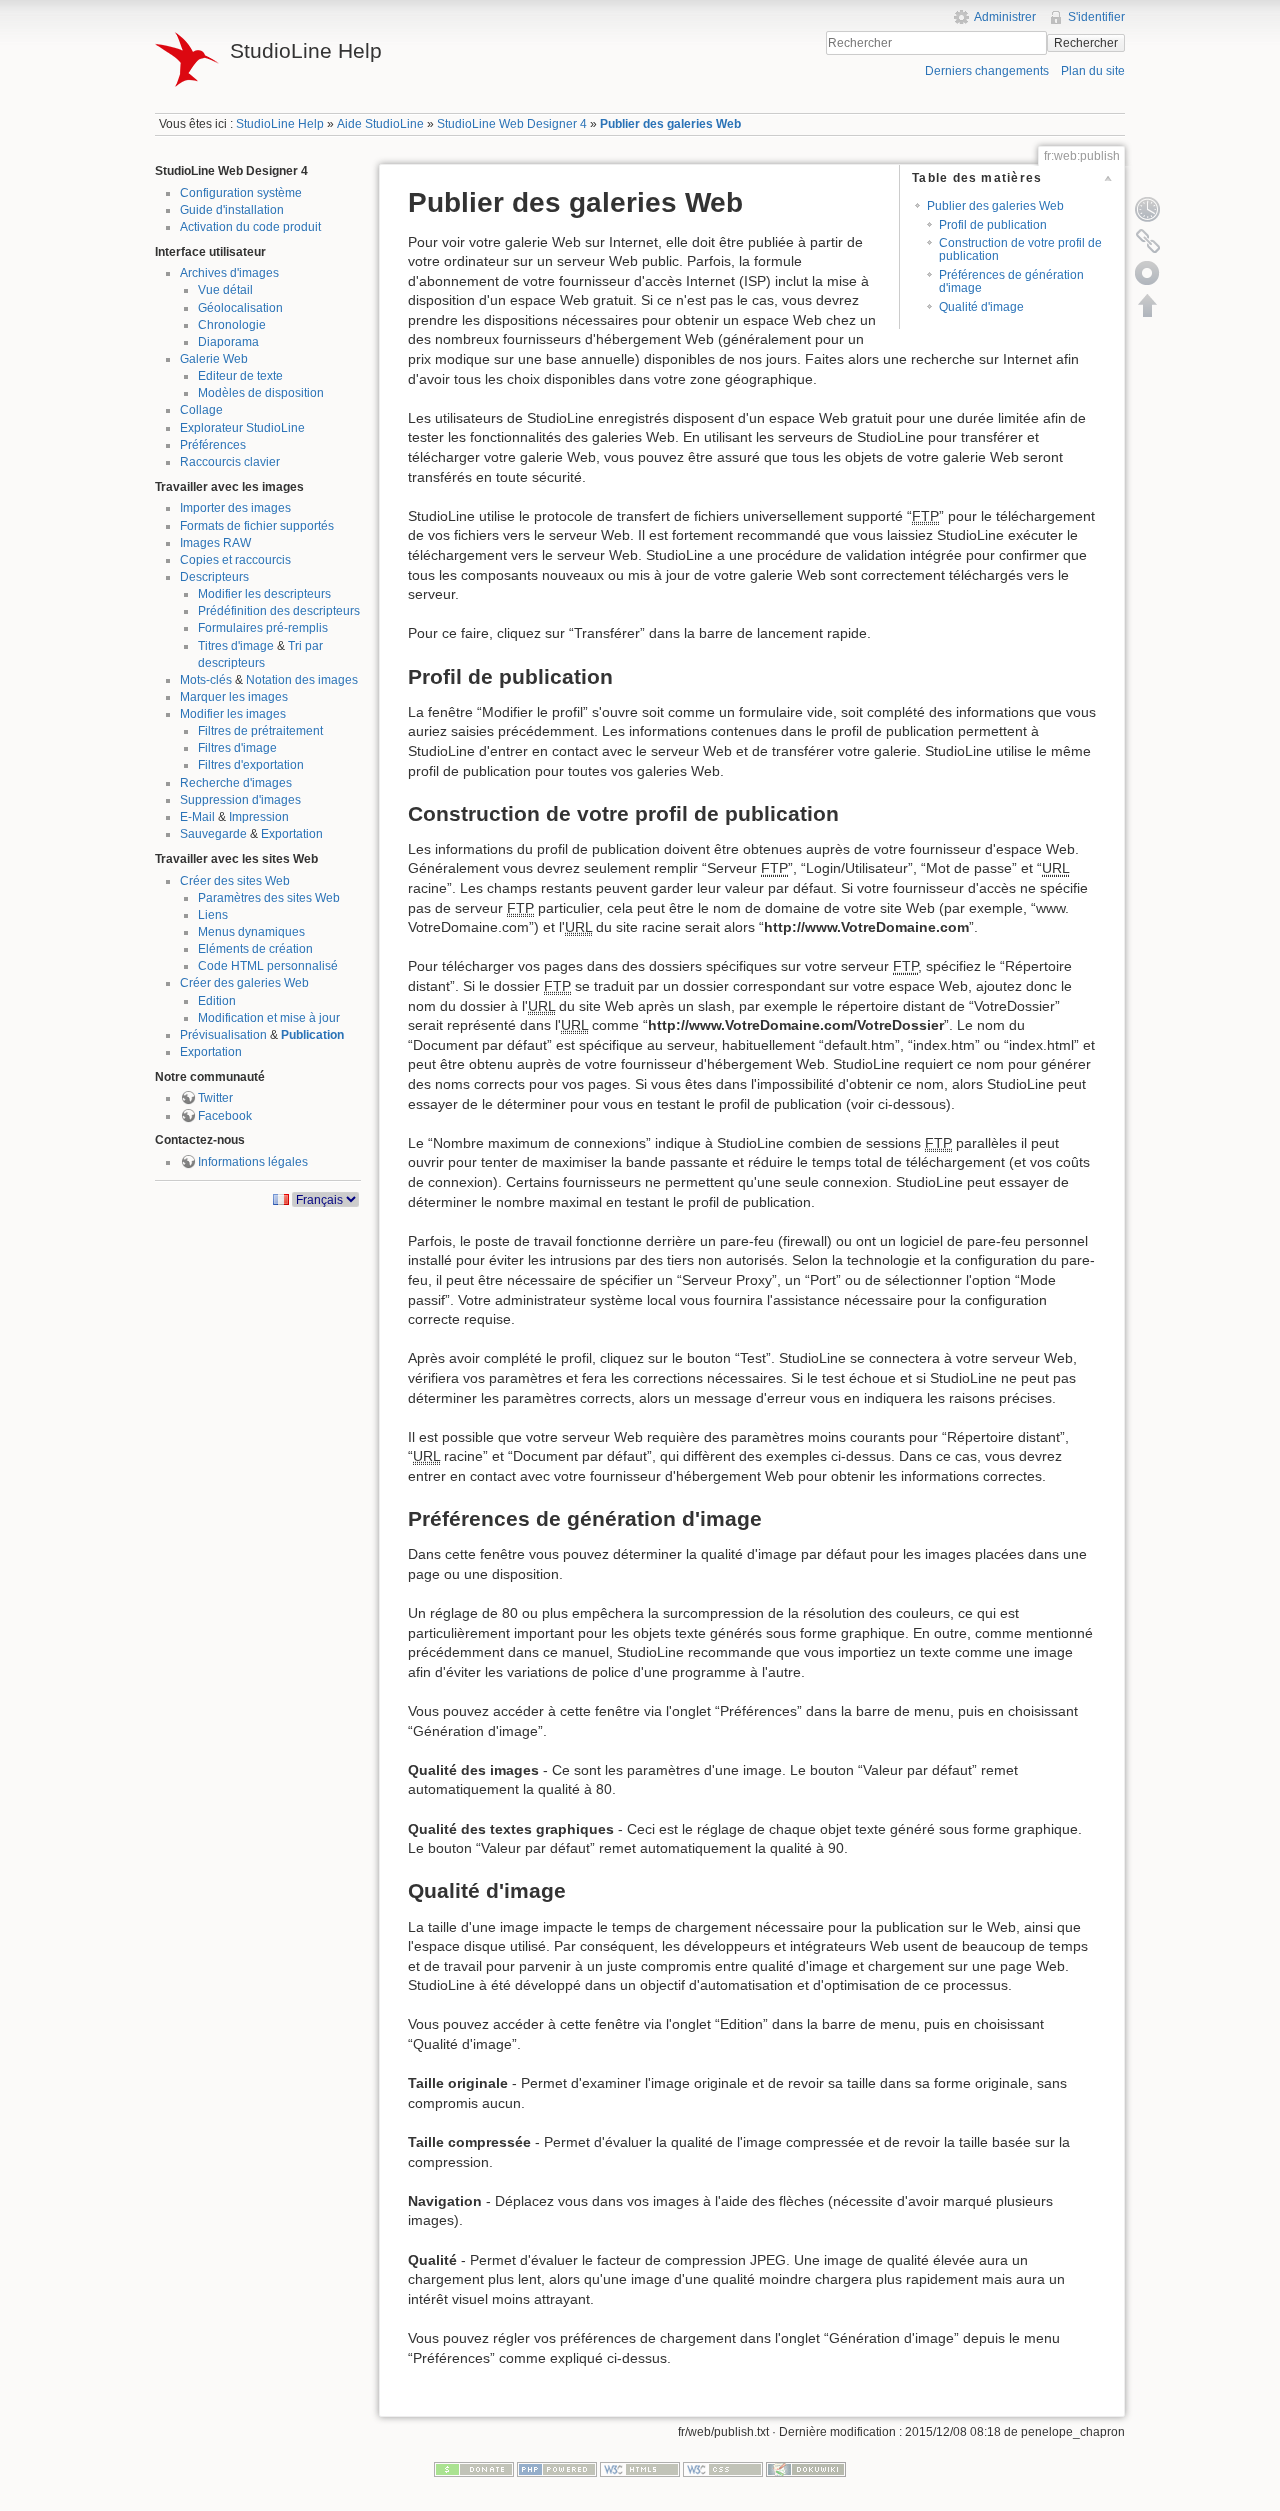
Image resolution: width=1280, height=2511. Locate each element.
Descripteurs (214, 577)
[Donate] (474, 2468)
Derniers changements (987, 71)
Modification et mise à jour (269, 1018)
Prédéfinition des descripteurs (279, 611)
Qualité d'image (981, 307)
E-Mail (197, 817)
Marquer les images (234, 697)
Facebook (225, 1116)
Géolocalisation (240, 308)
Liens (213, 915)
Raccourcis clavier (230, 462)
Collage (201, 410)
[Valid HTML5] (640, 2468)
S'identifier (1096, 17)
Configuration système (241, 193)
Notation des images (302, 680)
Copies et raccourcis (235, 560)
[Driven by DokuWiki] (806, 2468)
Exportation (292, 834)
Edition (217, 1001)
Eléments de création (255, 949)
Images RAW (215, 543)
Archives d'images (229, 273)
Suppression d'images (240, 800)
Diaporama (228, 342)
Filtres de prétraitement (260, 731)
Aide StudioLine (380, 124)
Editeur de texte (240, 376)
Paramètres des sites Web (269, 898)
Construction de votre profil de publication (1020, 249)
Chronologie (232, 325)
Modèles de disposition (261, 393)
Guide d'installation (232, 210)
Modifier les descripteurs (264, 594)
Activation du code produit (250, 227)
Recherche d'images (236, 783)
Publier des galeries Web (670, 124)
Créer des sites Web (235, 881)
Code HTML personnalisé (268, 966)
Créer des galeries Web (244, 983)
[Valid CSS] (723, 2468)
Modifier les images (233, 714)
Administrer (1005, 17)
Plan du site (1093, 71)
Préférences (213, 445)
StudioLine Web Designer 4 (512, 124)
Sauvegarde (213, 834)
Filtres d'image (237, 748)
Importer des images (235, 508)
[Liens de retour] (1148, 241)
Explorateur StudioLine (242, 428)
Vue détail (225, 290)
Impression (259, 817)
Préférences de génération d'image (1011, 281)
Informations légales (253, 1162)
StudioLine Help (280, 124)
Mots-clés (206, 680)
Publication (312, 1035)
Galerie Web (214, 359)
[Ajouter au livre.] (1148, 273)
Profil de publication (993, 225)
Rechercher (1086, 43)
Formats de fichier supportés (257, 526)
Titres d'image (236, 646)
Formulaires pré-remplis (263, 628)
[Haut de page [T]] (1148, 305)
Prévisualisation (223, 1035)
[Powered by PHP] (557, 2468)
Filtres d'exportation (251, 765)
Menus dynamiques (251, 932)
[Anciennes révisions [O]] (1148, 209)
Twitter (215, 1098)
